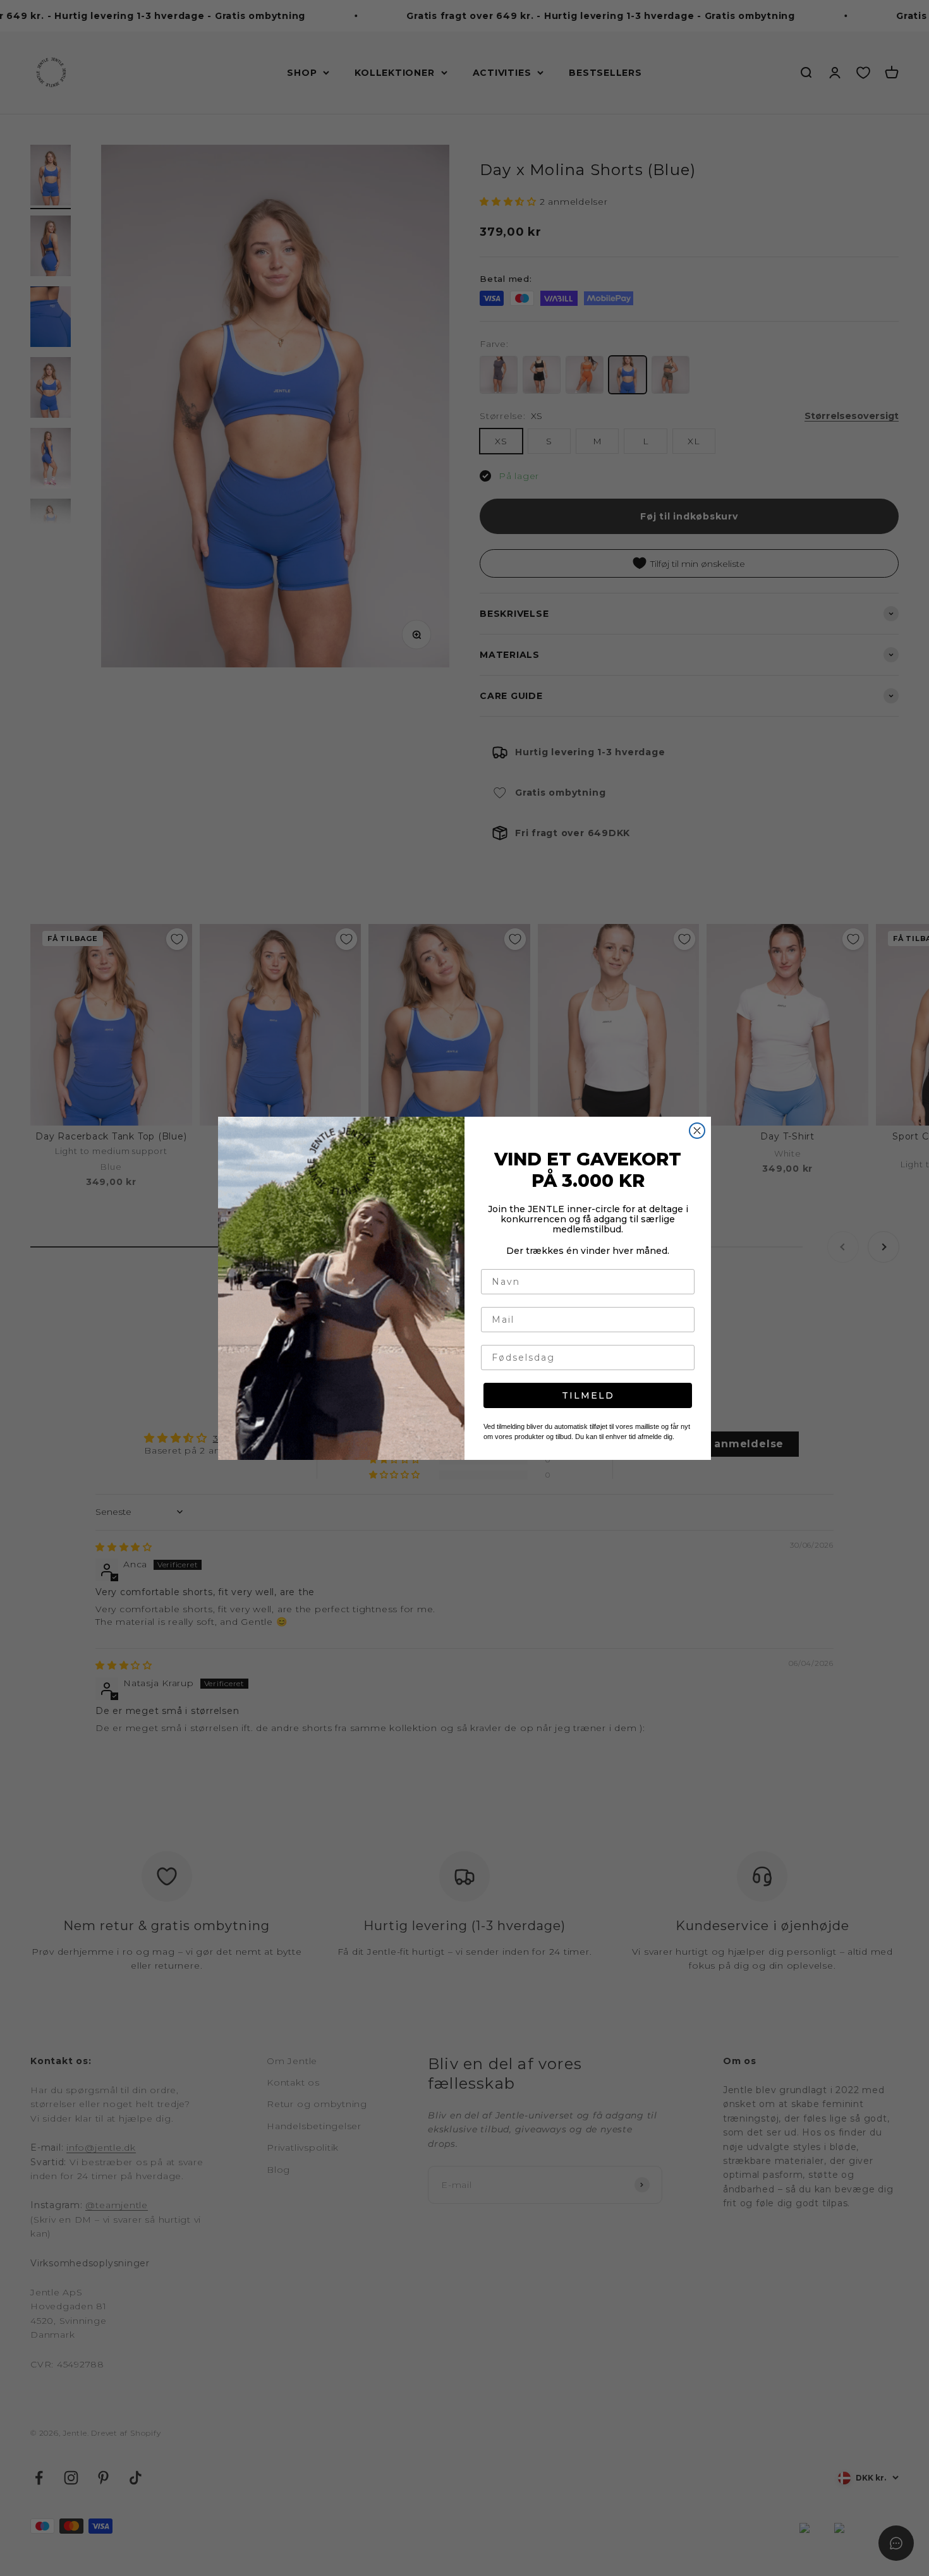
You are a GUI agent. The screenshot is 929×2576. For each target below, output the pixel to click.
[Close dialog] (697, 1131)
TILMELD (588, 1395)
